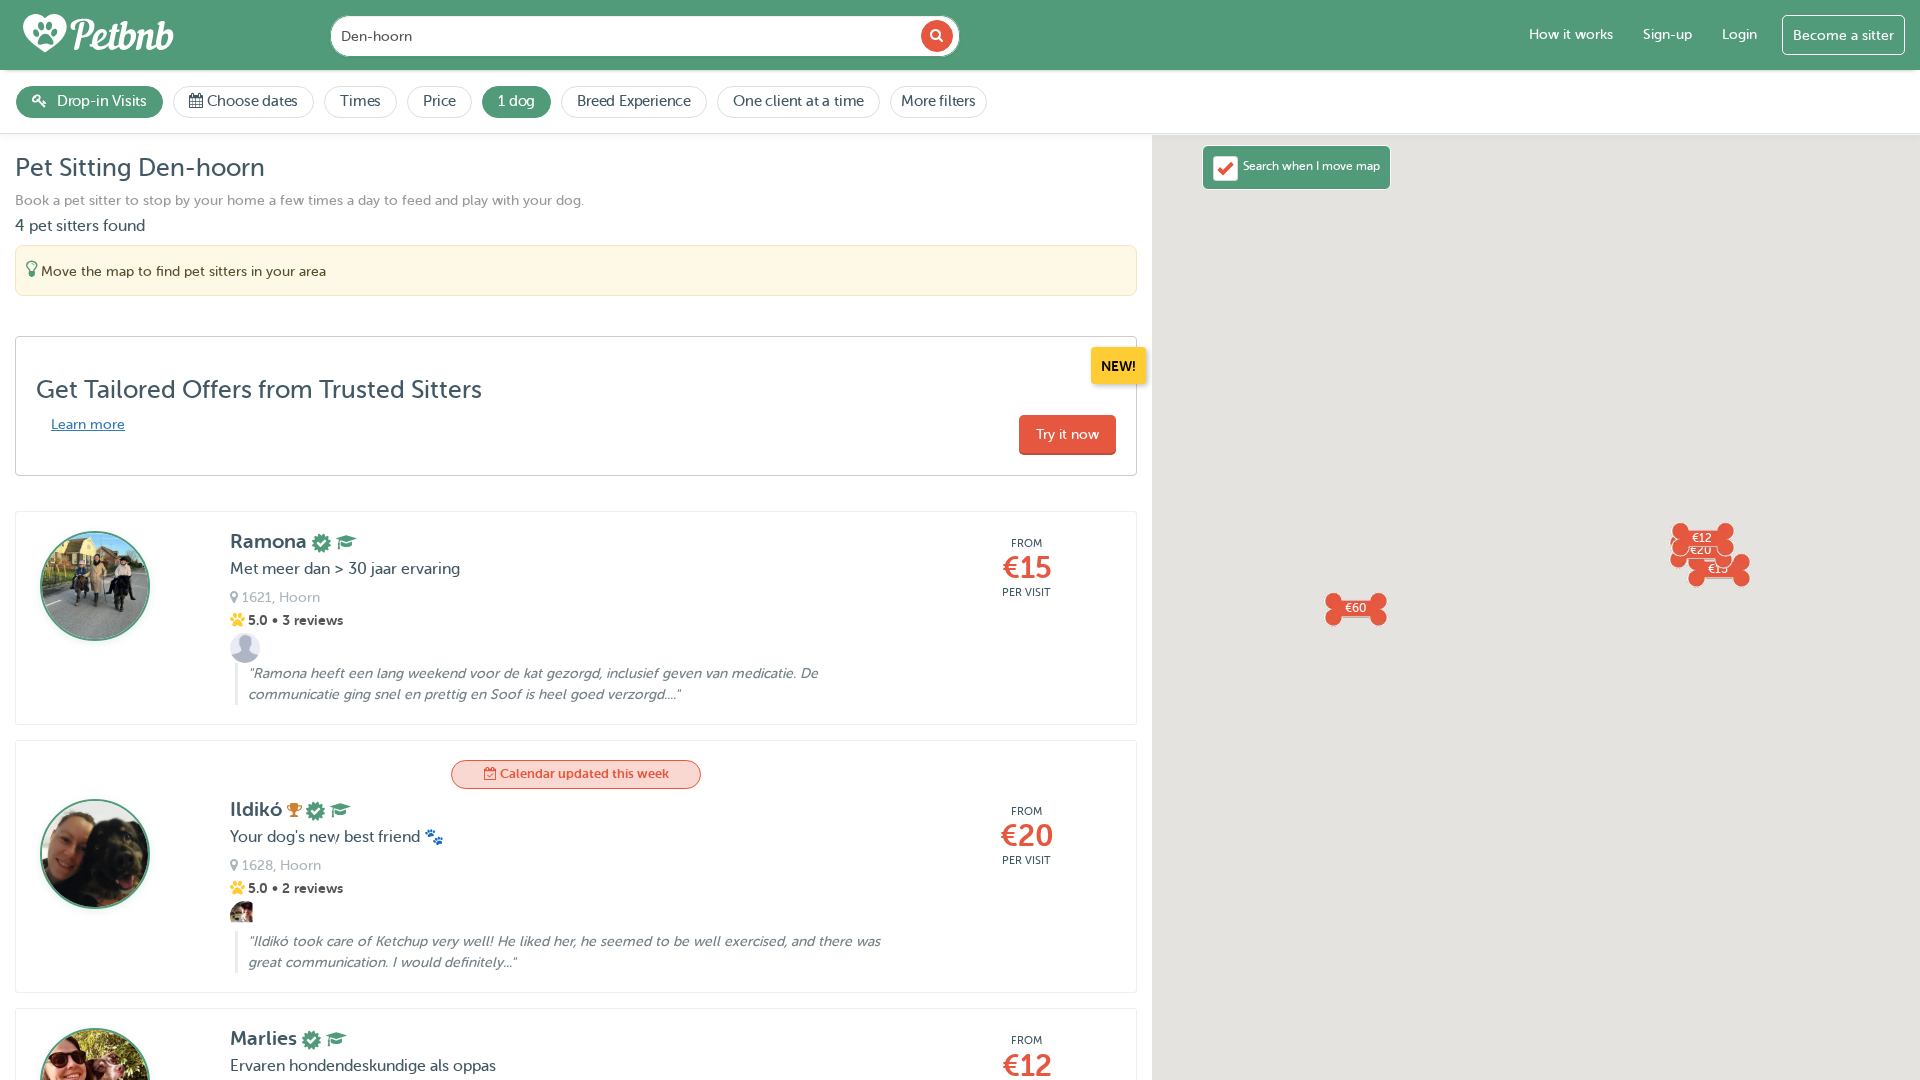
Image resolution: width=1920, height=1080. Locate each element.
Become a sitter (1843, 35)
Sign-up (1667, 34)
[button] (1702, 538)
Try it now (1067, 434)
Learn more (88, 424)
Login (1739, 34)
